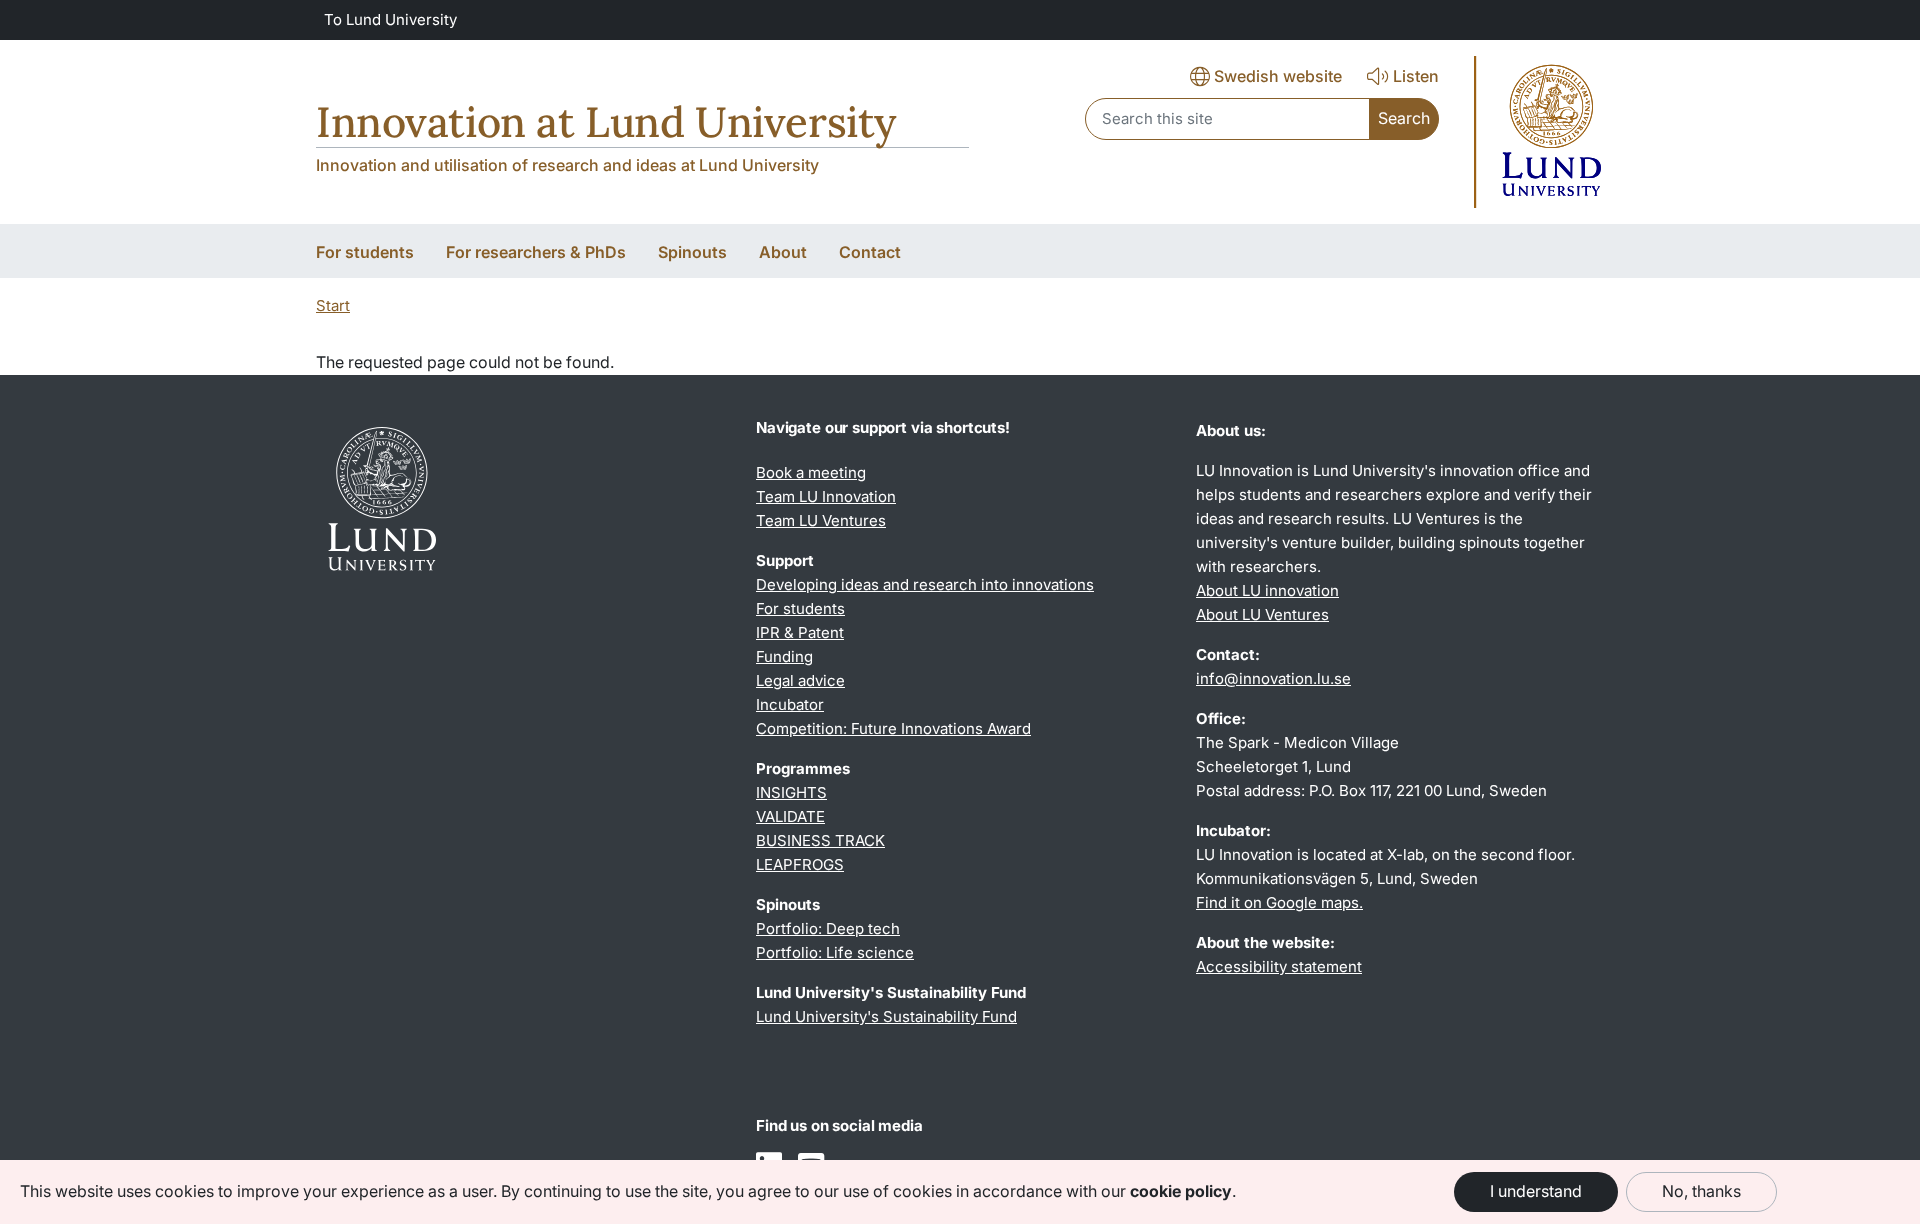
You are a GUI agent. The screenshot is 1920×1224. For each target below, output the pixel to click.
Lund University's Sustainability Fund (886, 1016)
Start (333, 305)
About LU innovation (1267, 590)
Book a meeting (811, 472)
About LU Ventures (1262, 614)
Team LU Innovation (826, 496)
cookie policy (1181, 1191)
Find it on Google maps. (1279, 902)
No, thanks (1701, 1191)
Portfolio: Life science (835, 952)
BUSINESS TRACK (820, 840)
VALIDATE (790, 816)
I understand (1536, 1191)
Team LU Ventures (821, 520)
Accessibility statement (1279, 966)
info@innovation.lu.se (1273, 678)
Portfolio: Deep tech (828, 928)
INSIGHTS (791, 792)
